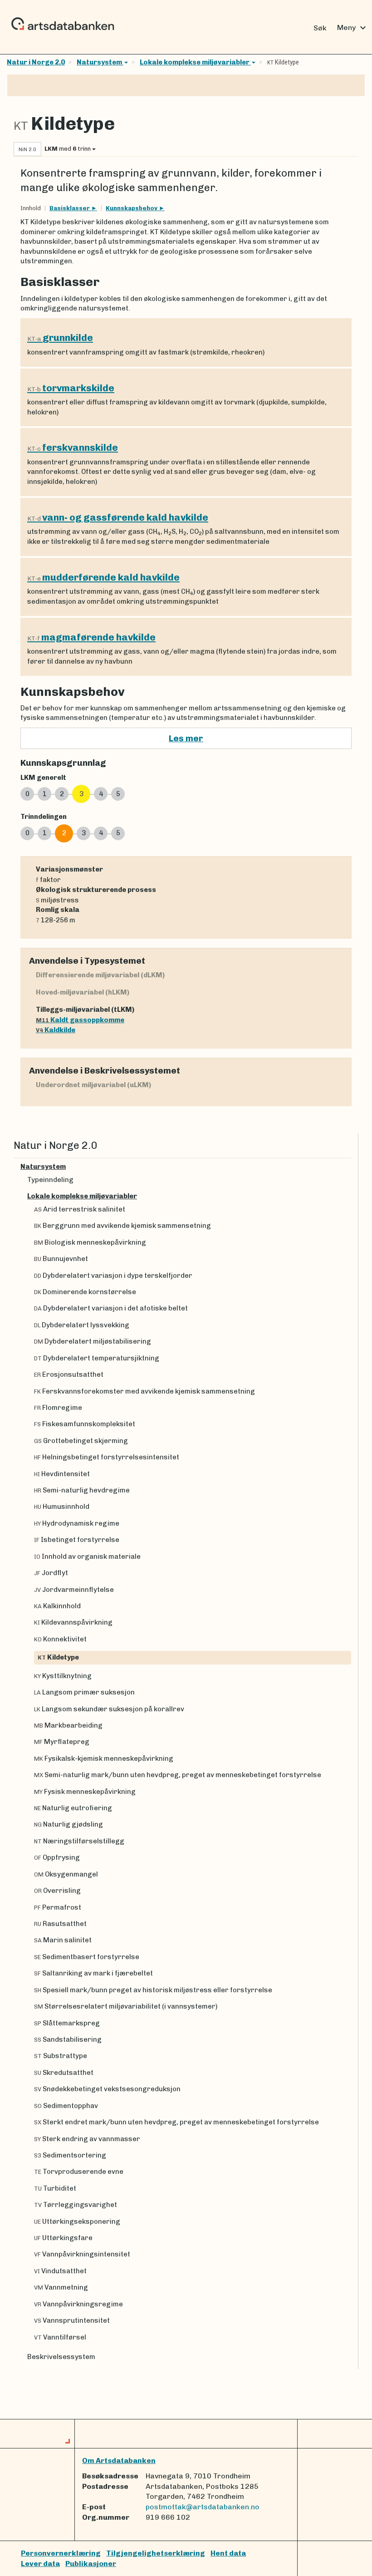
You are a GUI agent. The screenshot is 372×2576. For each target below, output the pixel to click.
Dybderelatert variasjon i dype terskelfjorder (113, 1276)
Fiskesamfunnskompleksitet (85, 1424)
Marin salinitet (63, 1940)
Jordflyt (51, 1573)
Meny (353, 28)
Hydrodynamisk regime (77, 1523)
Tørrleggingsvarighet (76, 2205)
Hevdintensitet (62, 1474)
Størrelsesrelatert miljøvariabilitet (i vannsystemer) (126, 2006)
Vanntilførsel (60, 2337)
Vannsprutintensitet (72, 2320)
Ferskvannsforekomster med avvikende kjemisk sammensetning (144, 1391)
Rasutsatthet (60, 1924)
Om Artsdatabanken (119, 2460)
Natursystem (100, 62)
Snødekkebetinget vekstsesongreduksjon (107, 2089)
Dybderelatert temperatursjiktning (97, 1358)
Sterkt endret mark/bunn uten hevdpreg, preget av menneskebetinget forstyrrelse (176, 2122)
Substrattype (61, 2056)
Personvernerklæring (61, 2553)
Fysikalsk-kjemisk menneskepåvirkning (104, 1758)
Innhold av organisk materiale (87, 1556)
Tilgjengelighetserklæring (156, 2553)
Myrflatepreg (62, 1742)
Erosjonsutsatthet (69, 1374)
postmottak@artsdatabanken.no (203, 2507)
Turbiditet (55, 2188)
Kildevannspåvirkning (73, 1622)
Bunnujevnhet (61, 1259)
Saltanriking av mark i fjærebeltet (93, 1973)
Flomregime (58, 1408)
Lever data (40, 2564)
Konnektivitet (60, 1639)
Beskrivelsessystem (61, 2357)
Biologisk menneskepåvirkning (90, 1242)
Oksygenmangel (66, 1874)
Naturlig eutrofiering (73, 1808)
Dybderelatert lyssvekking (82, 1325)
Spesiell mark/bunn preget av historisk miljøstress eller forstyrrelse (153, 1990)
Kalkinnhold (57, 1606)
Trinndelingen (44, 817)
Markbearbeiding (68, 1725)
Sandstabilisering (68, 2039)
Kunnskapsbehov (132, 208)
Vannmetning (61, 2287)
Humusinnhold (62, 1507)
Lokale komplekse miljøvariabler (195, 62)
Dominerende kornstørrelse (85, 1292)
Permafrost (58, 1907)
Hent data (228, 2553)
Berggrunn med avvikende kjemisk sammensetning (122, 1226)
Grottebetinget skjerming (81, 1441)
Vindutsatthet (60, 2271)
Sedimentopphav (66, 2106)
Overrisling (57, 1891)
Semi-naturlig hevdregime (82, 1490)
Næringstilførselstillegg (79, 1841)
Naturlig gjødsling (69, 1824)
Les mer (186, 738)
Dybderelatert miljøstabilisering (93, 1341)
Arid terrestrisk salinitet (80, 1209)
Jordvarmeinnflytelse (74, 1590)
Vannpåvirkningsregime (78, 2304)
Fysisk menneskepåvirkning (85, 1792)
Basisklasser (70, 208)
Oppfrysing (57, 1857)
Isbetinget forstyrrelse (77, 1540)
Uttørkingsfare (63, 2238)
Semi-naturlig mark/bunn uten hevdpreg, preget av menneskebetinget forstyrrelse (178, 1775)
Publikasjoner (91, 2564)
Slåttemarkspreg (67, 2023)
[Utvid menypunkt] (348, 1167)
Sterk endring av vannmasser (87, 2139)
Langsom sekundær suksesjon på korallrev (109, 1709)
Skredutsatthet (64, 2073)
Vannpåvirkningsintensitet (82, 2254)
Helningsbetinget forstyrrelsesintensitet (107, 1457)
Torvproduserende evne (79, 2172)
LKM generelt (43, 778)
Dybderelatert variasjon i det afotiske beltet (111, 1308)
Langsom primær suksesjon (84, 1692)
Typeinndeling (50, 1180)
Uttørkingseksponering (77, 2221)
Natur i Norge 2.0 (36, 62)
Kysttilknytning (63, 1676)
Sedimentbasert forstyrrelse (87, 1957)
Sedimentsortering (70, 2155)
